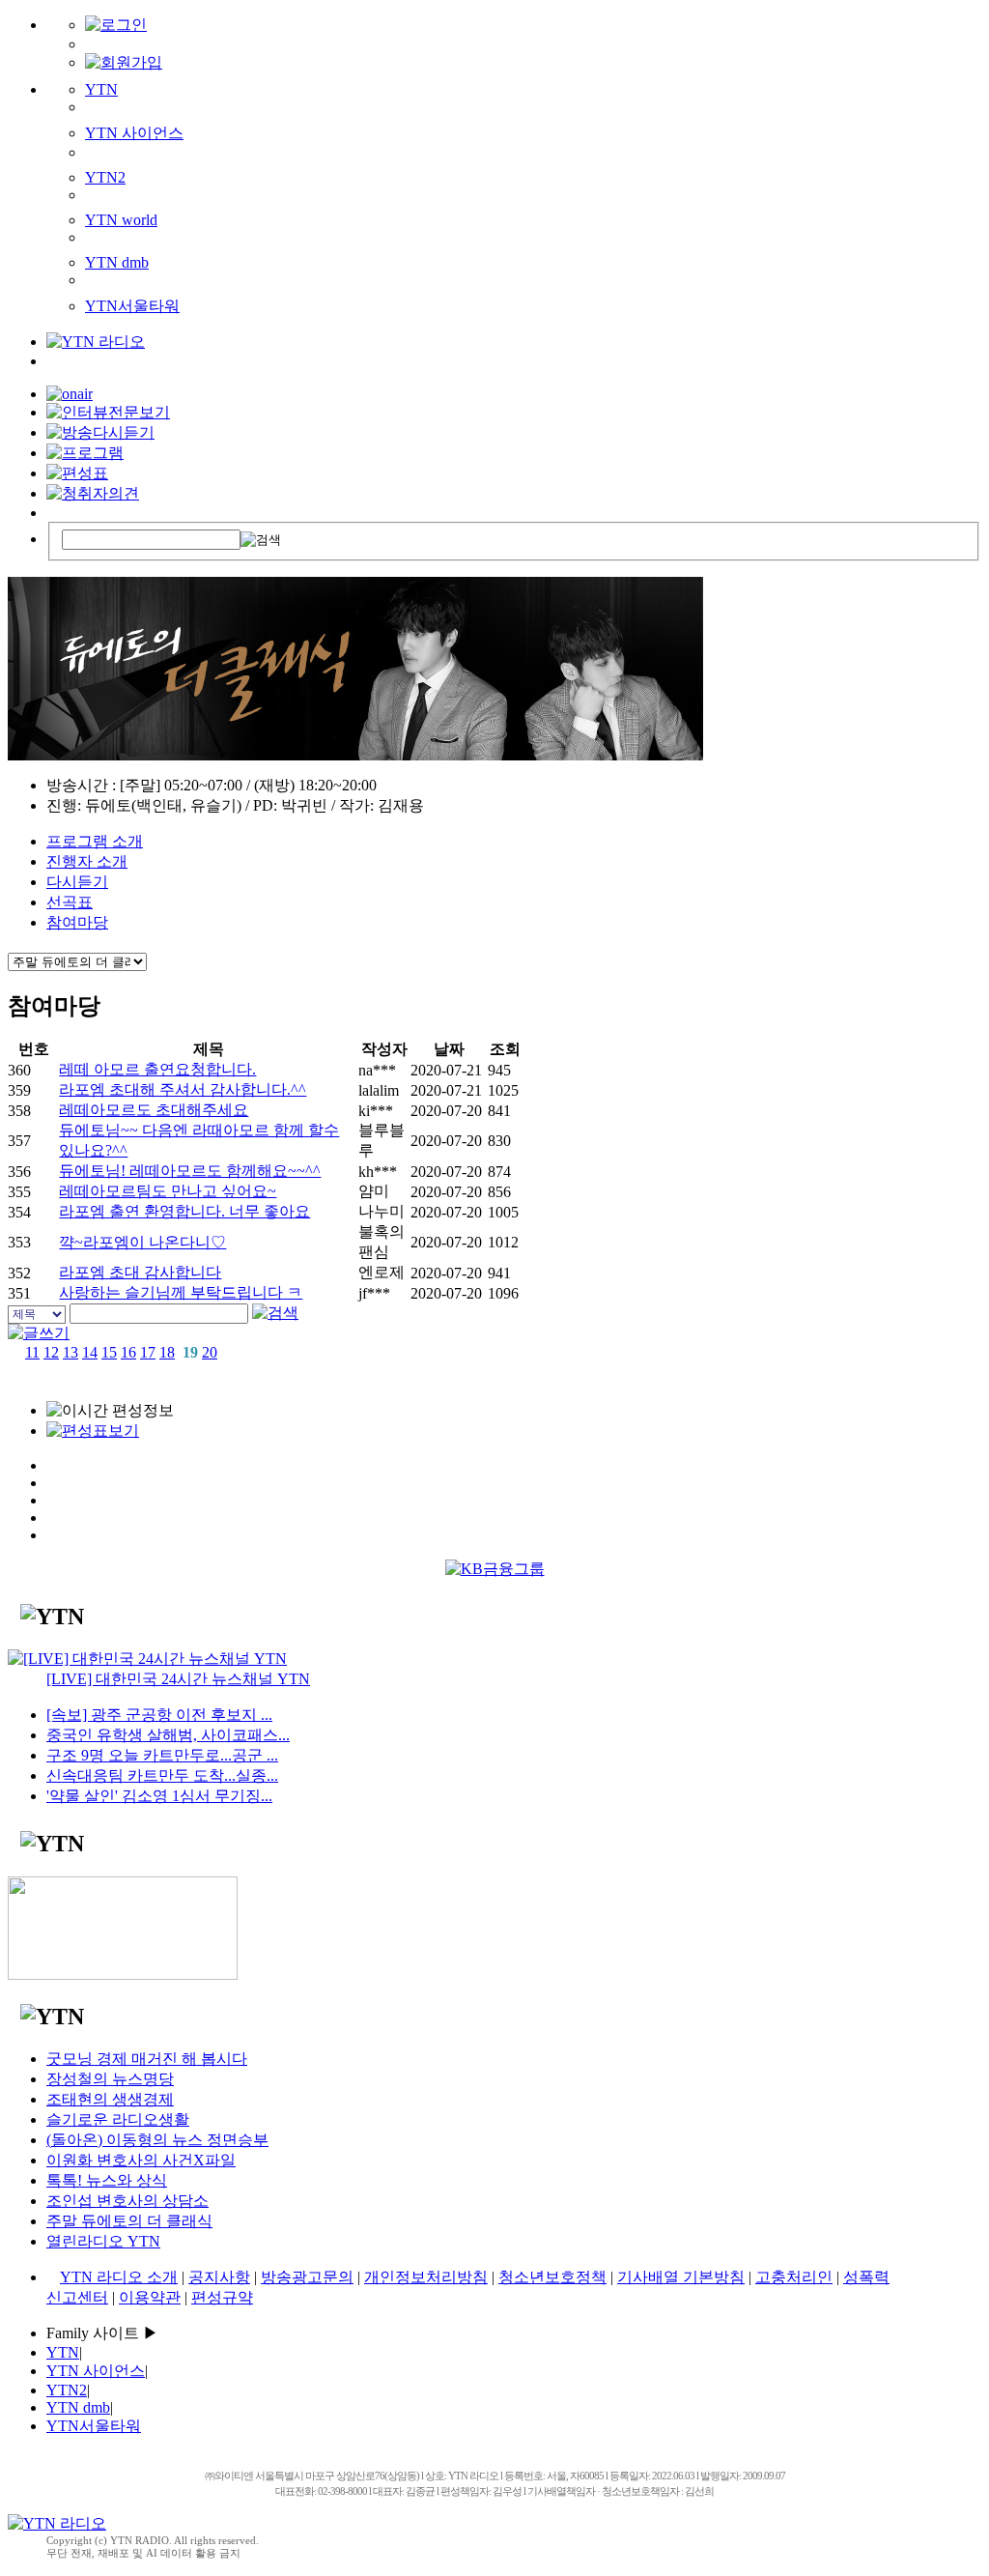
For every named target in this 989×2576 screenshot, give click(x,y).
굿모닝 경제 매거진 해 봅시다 (147, 2059)
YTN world (121, 220)
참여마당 (77, 922)
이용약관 (150, 2297)
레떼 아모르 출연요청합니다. (157, 1069)
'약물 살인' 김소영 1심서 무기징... (159, 1796)
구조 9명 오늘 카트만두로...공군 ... (162, 1755)
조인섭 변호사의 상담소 (127, 2201)
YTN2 (105, 177)
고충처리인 (794, 2277)
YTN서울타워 (132, 306)
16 (128, 1352)
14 (90, 1352)
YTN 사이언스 (134, 133)
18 (167, 1352)
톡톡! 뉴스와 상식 (107, 2180)
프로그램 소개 (95, 841)
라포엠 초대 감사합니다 (140, 1272)
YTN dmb (117, 262)
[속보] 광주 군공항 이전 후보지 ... (159, 1715)
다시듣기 (77, 882)
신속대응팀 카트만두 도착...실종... (162, 1775)
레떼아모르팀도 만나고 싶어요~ (168, 1191)
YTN (101, 89)
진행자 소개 (87, 861)
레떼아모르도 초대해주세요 (154, 1110)
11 (32, 1352)
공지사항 (219, 2277)
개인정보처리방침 (426, 2277)
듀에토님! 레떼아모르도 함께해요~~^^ (190, 1171)
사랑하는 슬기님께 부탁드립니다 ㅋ (181, 1292)
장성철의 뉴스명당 (110, 2079)
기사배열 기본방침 (681, 2277)
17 (148, 1352)
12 (51, 1352)
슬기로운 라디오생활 (118, 2119)
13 (71, 1352)
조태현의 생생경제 (110, 2099)
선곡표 (70, 902)
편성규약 (222, 2297)
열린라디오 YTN (103, 2241)
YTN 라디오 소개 (119, 2277)
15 (109, 1352)
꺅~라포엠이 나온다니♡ (142, 1242)
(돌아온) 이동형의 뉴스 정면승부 (157, 2140)
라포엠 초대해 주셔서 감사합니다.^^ (183, 1089)
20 (210, 1352)
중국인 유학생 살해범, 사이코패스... (168, 1735)
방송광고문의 (307, 2277)
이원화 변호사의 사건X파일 (141, 2160)
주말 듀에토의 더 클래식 (129, 2221)
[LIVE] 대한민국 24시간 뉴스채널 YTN (178, 1679)
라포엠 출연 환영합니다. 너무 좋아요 (184, 1211)
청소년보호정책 (552, 2277)
